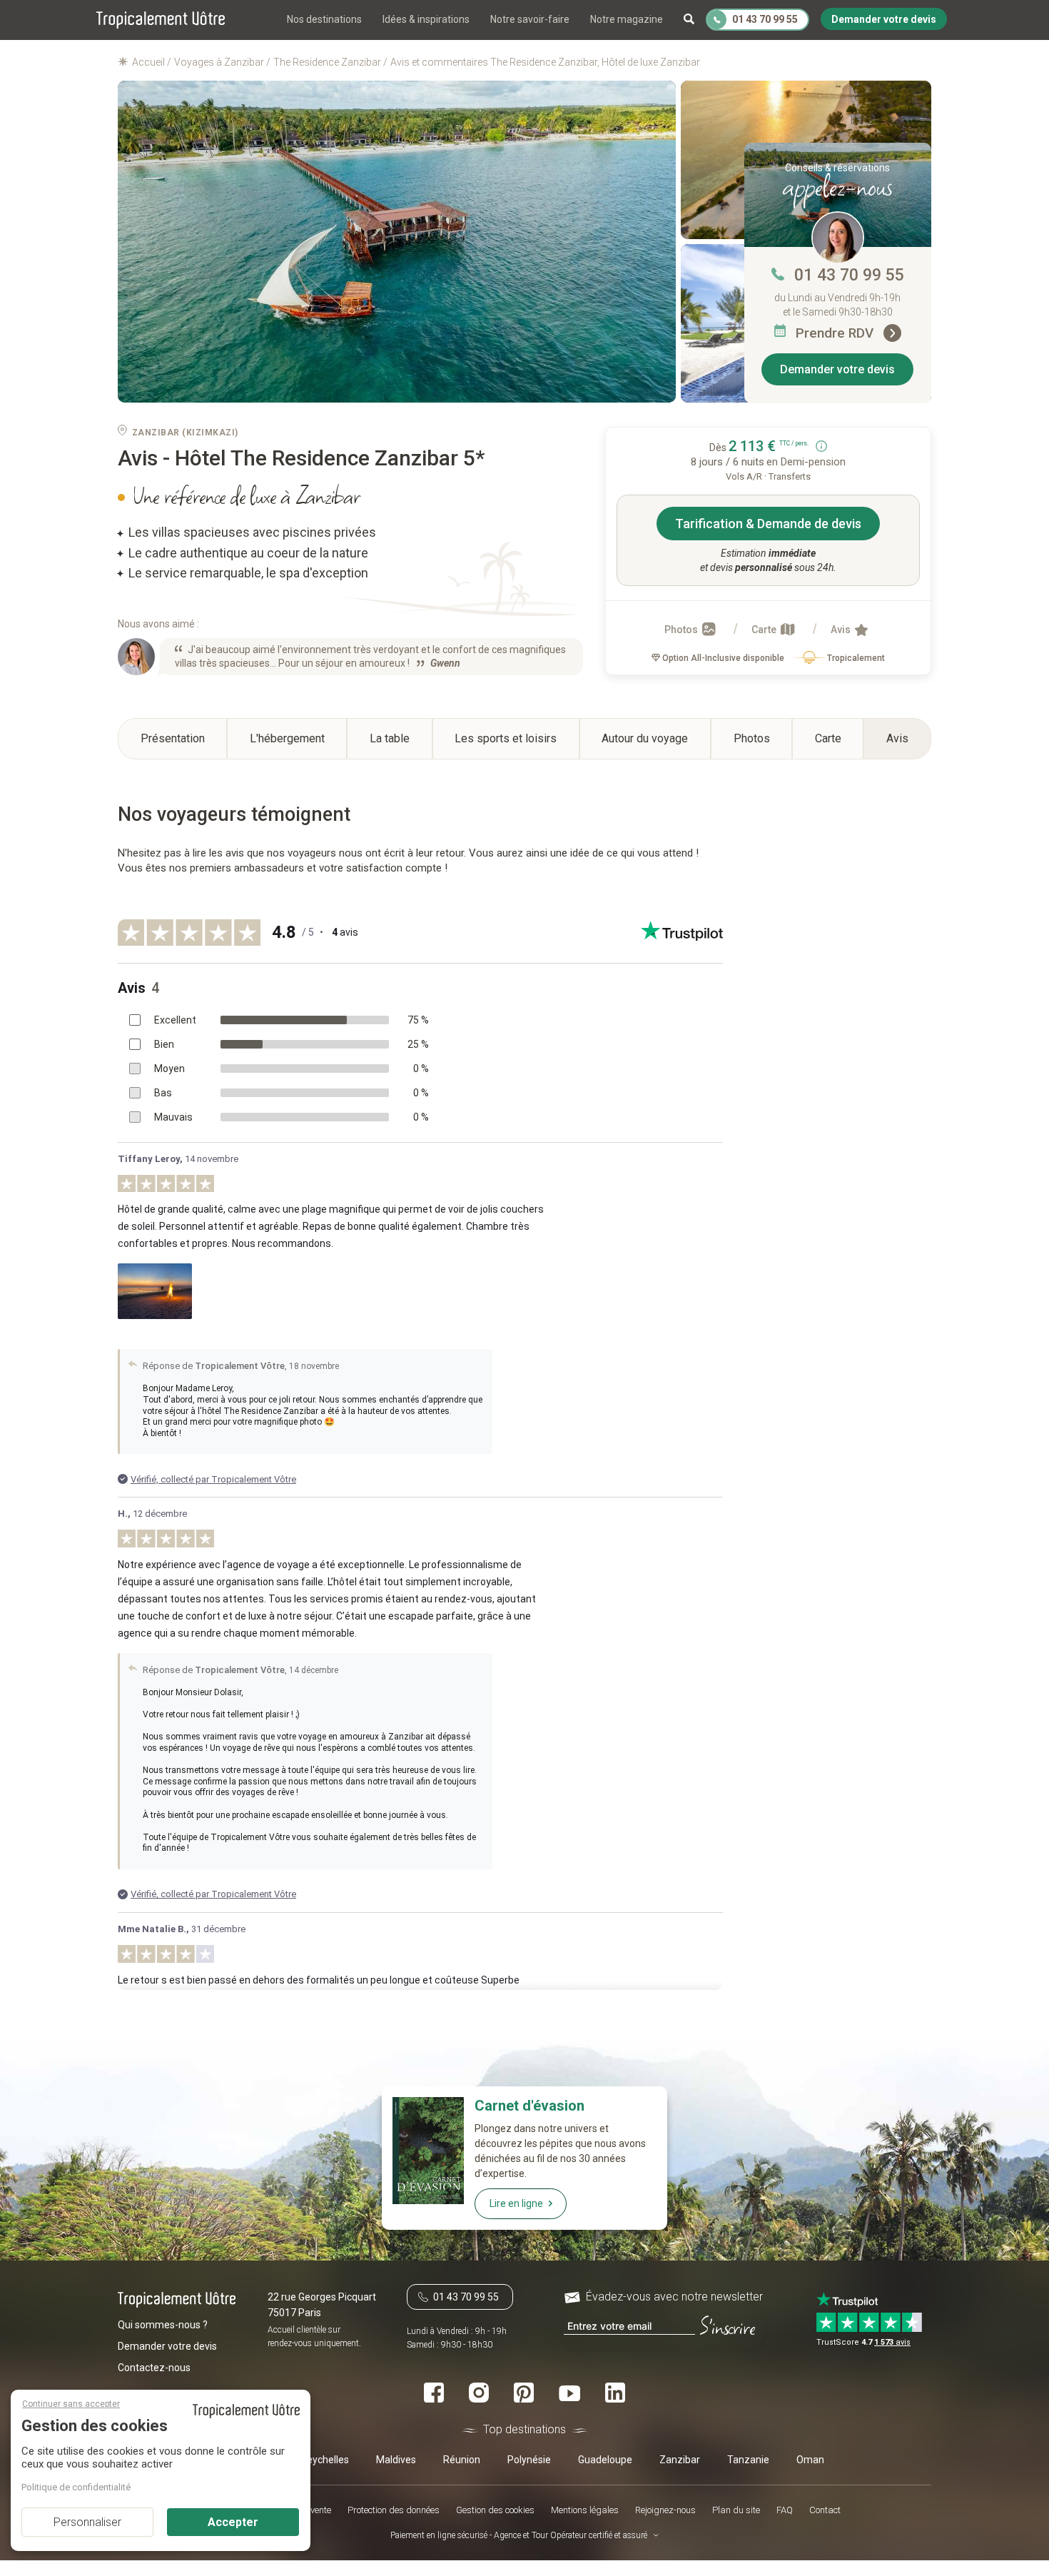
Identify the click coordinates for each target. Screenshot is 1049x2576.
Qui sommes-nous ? (163, 2324)
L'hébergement (287, 738)
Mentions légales (585, 2509)
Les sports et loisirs (506, 738)
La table (390, 738)
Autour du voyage (645, 738)
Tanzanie (748, 2459)
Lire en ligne (516, 2203)
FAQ (785, 2509)
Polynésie (529, 2459)
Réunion (462, 2459)
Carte (765, 630)
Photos (682, 630)
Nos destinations (324, 19)
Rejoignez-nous (665, 2509)
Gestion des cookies (495, 2509)
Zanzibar (680, 2459)
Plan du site (736, 2509)
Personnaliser (87, 2522)
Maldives (396, 2459)
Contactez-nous (154, 2367)
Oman (810, 2459)
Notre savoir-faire (530, 19)
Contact (825, 2509)
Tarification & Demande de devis (768, 524)
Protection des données (394, 2509)
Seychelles (325, 2459)
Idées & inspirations (426, 19)
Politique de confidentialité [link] (76, 2487)
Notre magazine (627, 19)
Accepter (233, 2522)
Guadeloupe (605, 2459)
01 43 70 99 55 (849, 275)
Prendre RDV (836, 333)
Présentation (173, 738)
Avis (842, 630)
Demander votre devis (837, 369)
